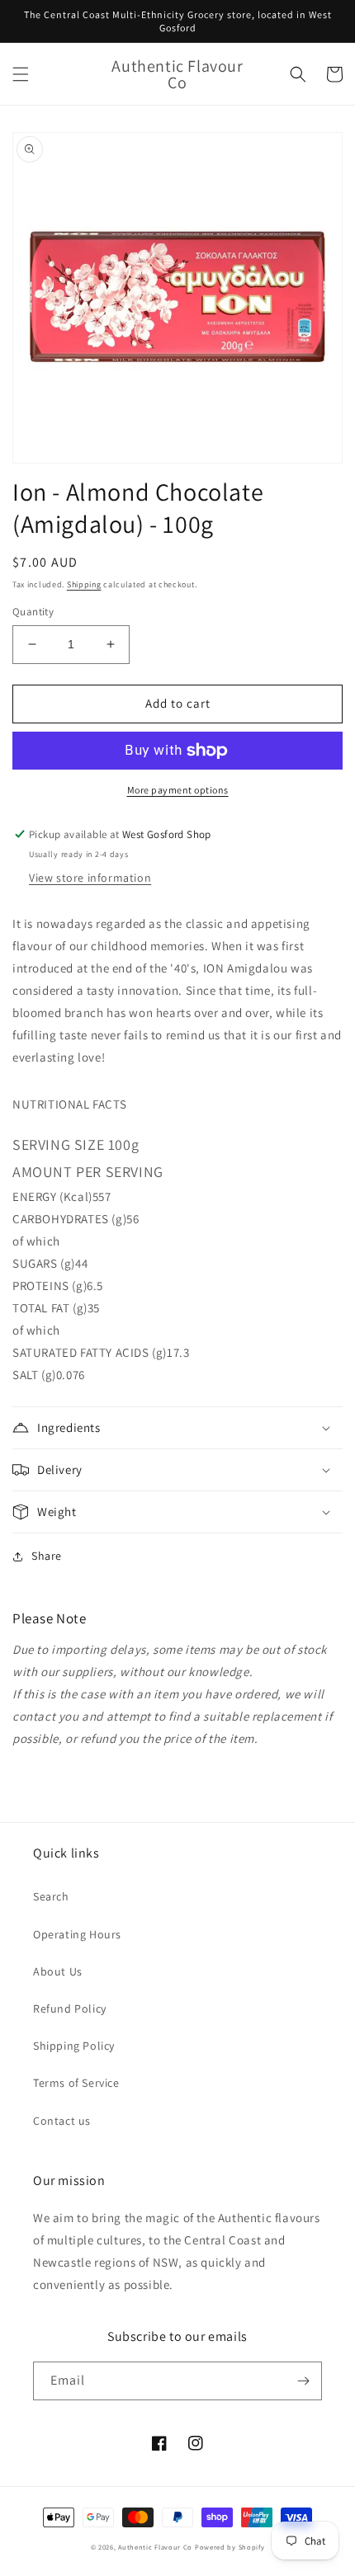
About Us (58, 1971)
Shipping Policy (74, 2046)
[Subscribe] (303, 2381)
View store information (90, 878)
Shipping (84, 584)
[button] (21, 74)
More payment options (178, 790)
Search (51, 1896)
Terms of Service (76, 2083)
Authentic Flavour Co (155, 2547)
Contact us (62, 2121)
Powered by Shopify (230, 2547)
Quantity (33, 612)
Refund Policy (70, 2009)
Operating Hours (77, 1934)
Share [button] (47, 1556)
